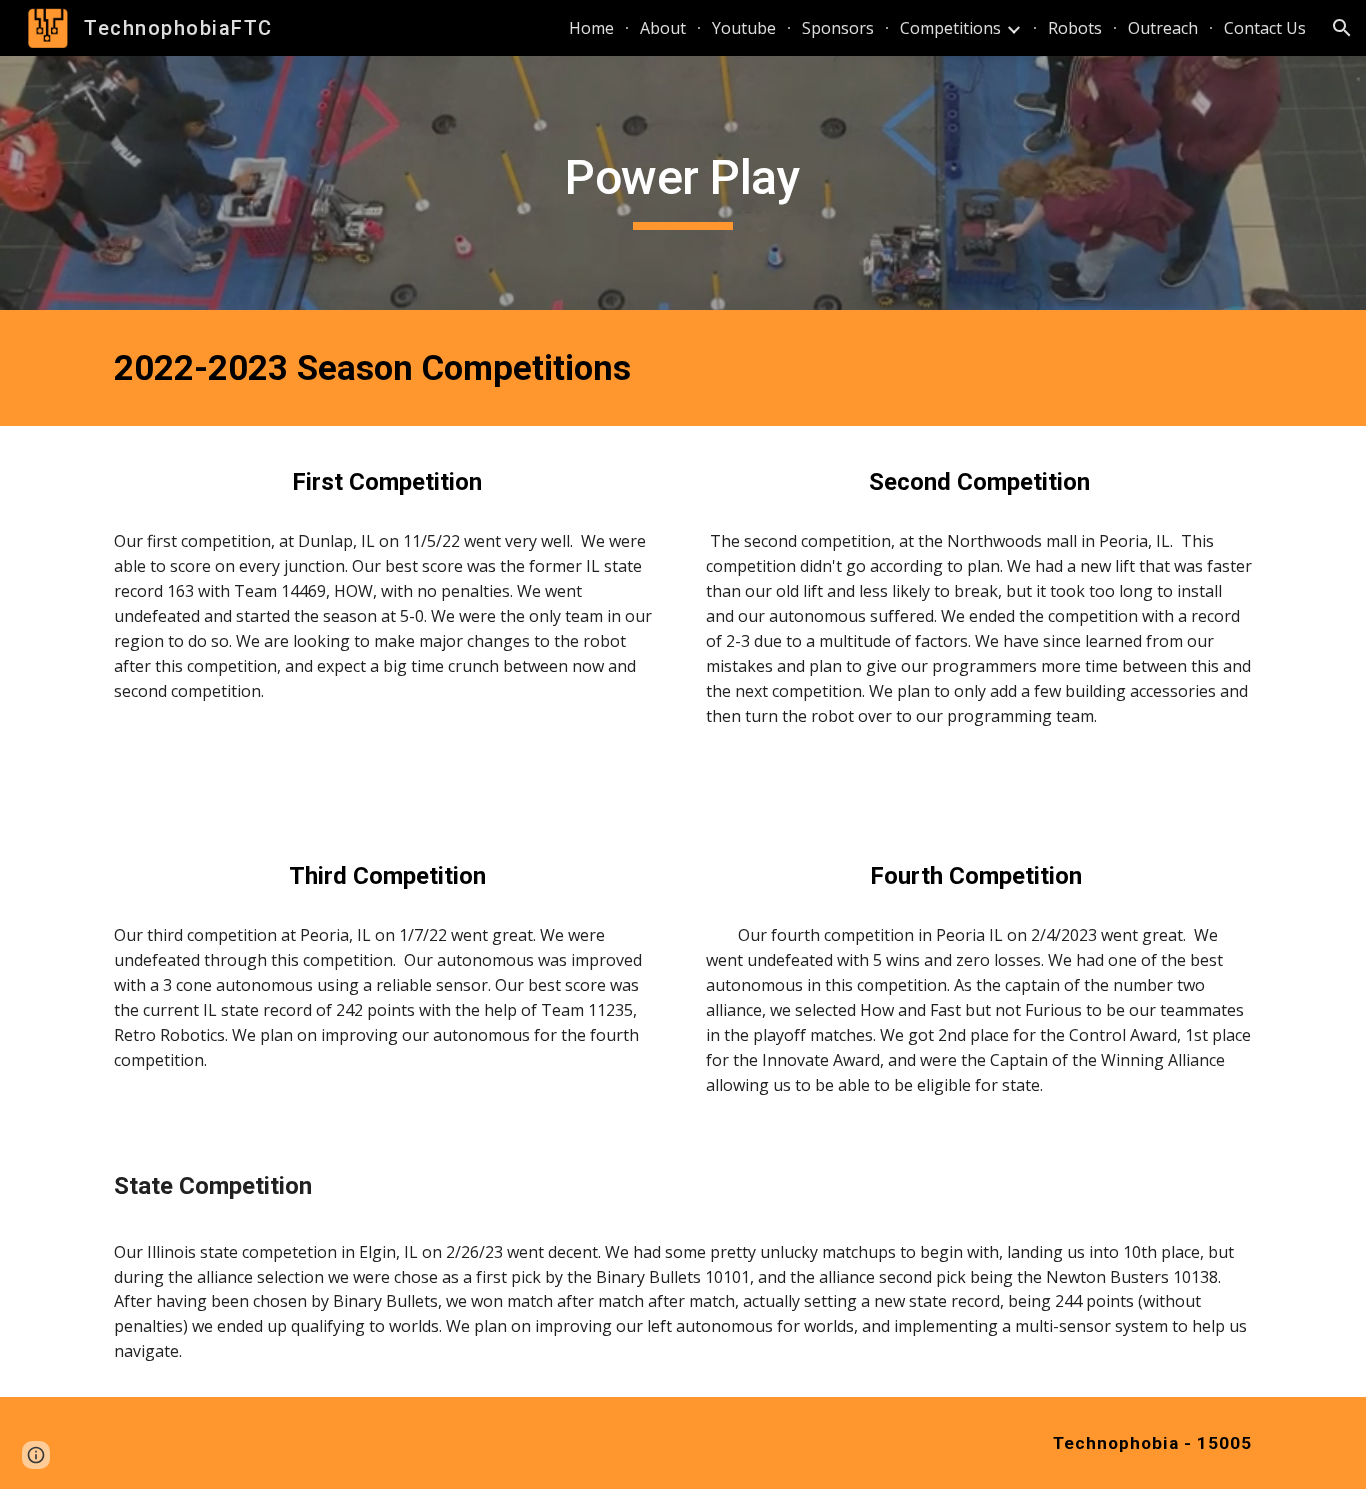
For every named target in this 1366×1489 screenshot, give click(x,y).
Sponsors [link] (838, 28)
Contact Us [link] (1265, 28)
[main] (683, 183)
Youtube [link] (744, 28)
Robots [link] (1075, 28)
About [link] (663, 28)
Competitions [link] (950, 28)
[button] (1342, 28)
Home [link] (591, 28)
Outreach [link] (1163, 28)
